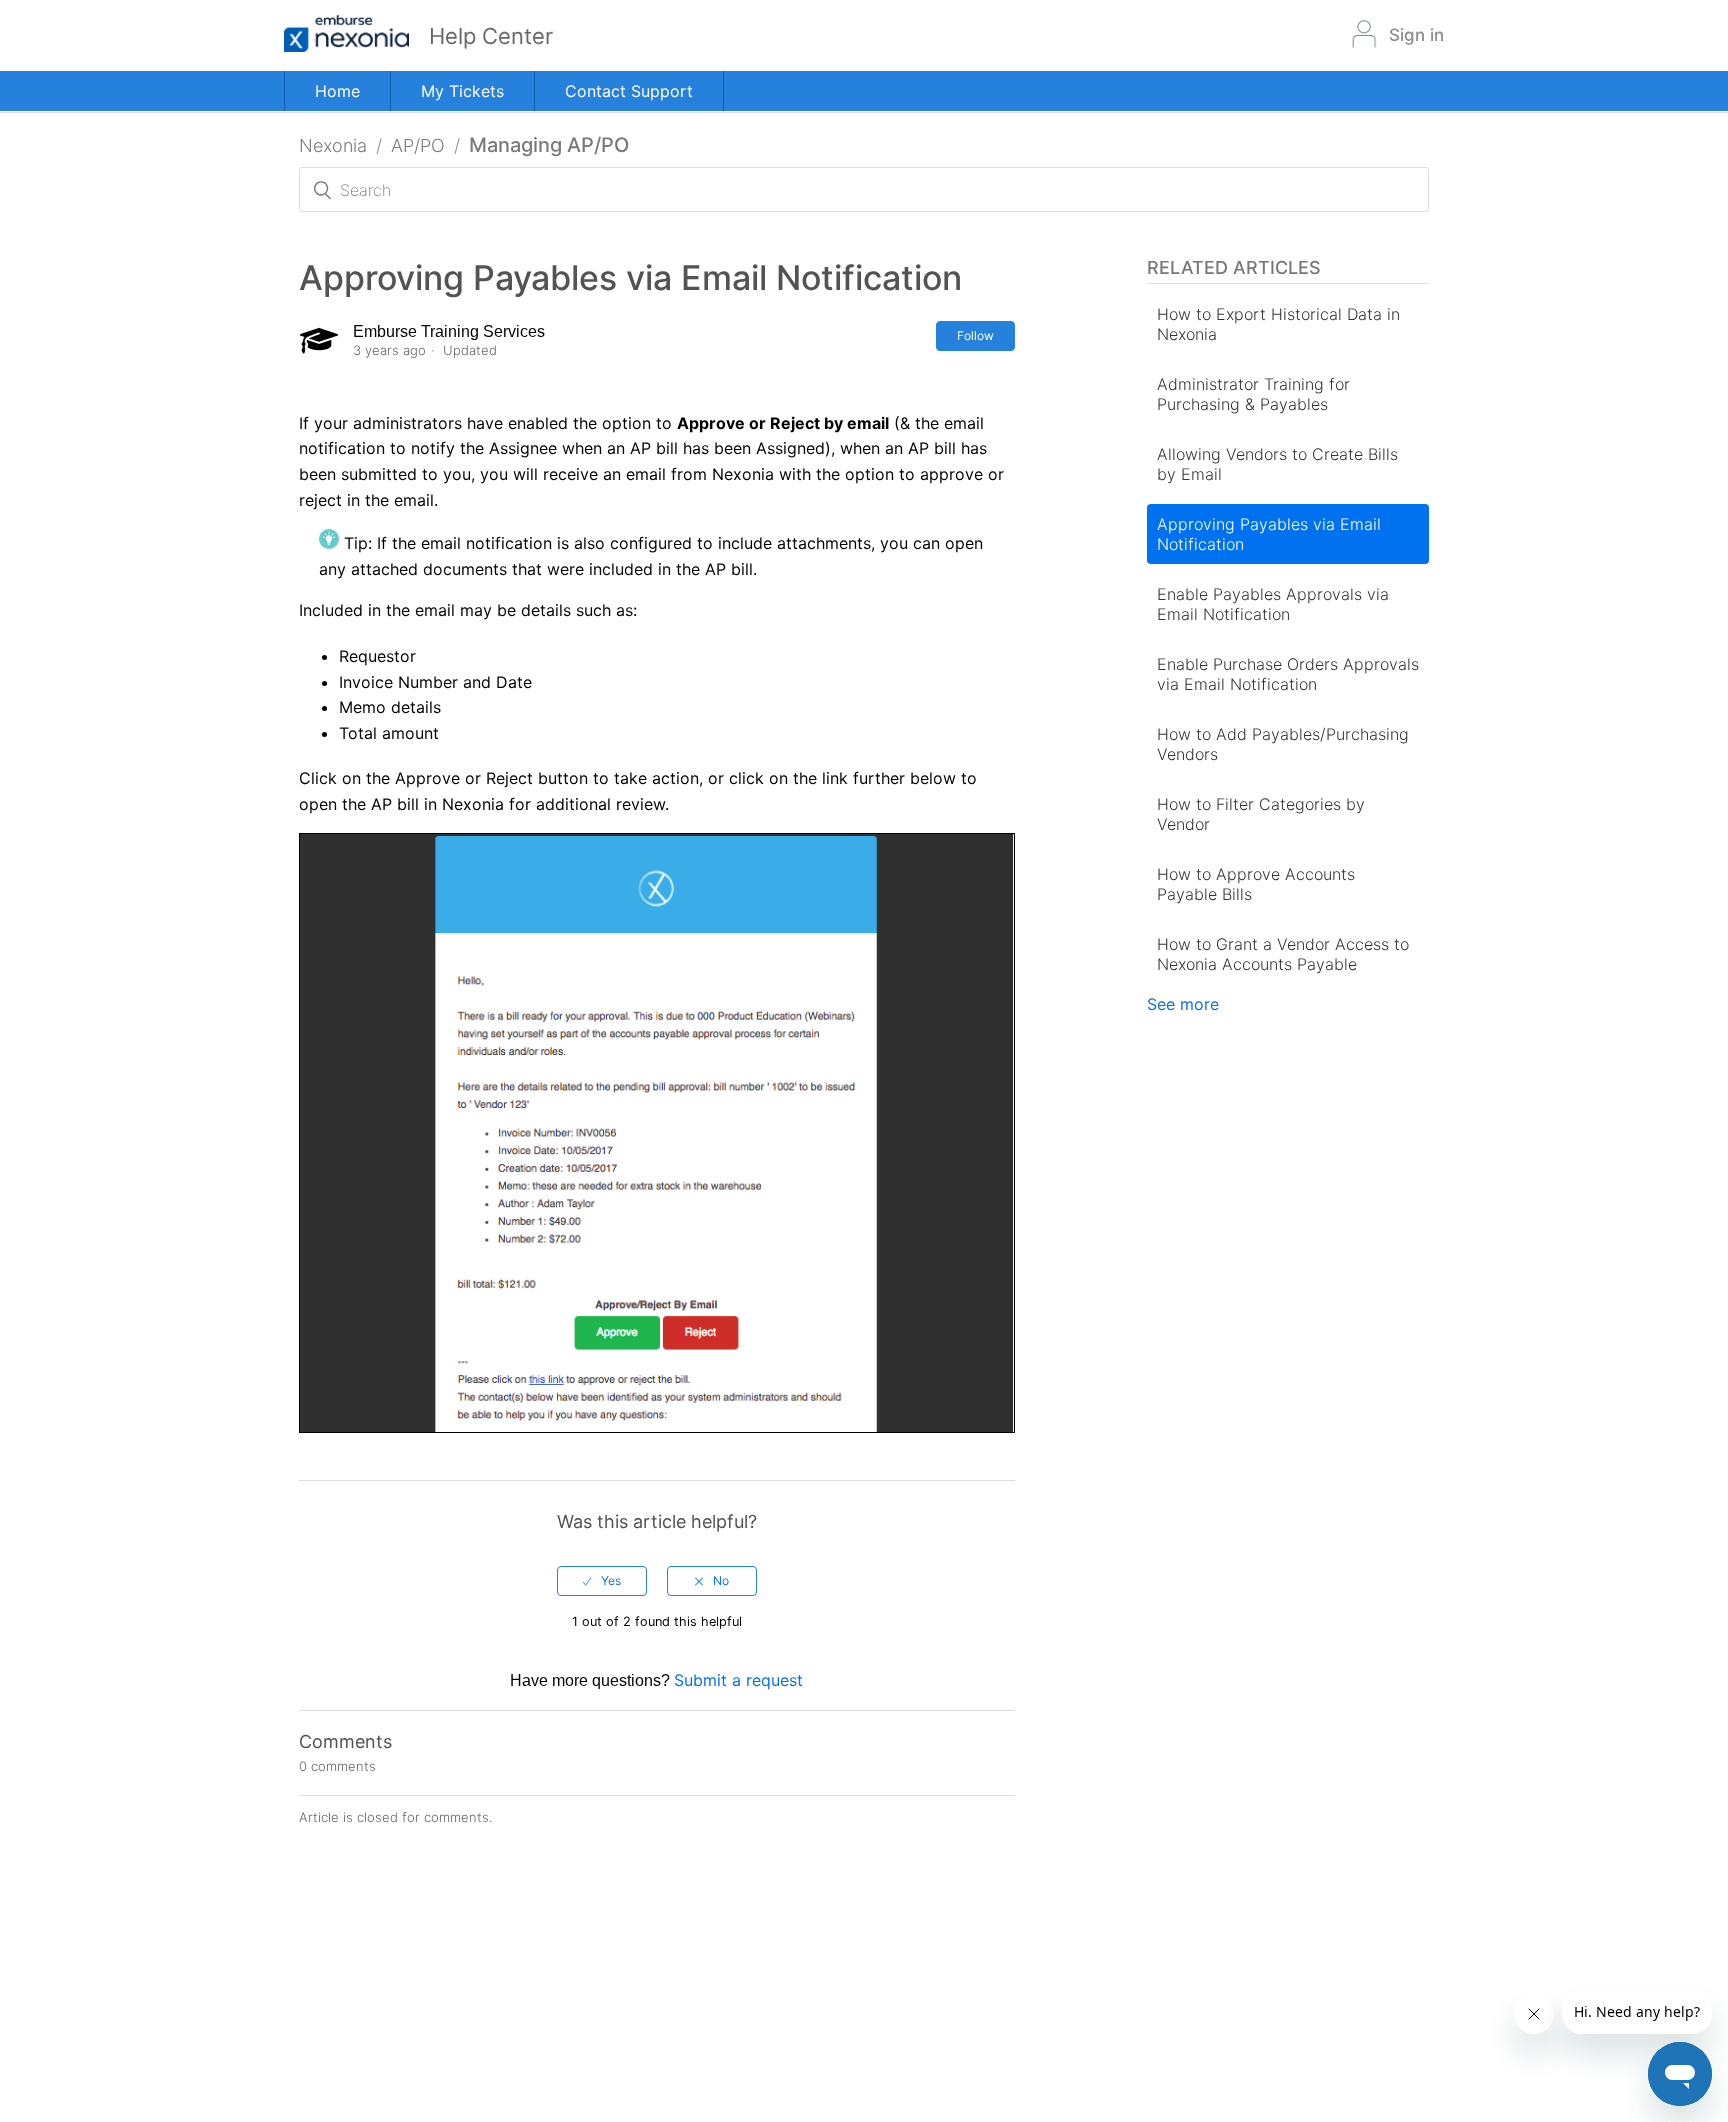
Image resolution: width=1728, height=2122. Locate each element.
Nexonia (333, 145)
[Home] (356, 35)
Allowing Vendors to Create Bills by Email (1277, 464)
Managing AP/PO (549, 145)
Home (337, 91)
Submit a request (738, 1680)
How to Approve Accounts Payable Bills (1256, 884)
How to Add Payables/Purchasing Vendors (1283, 744)
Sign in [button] (1416, 35)
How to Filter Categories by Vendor (1261, 814)
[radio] (602, 1581)
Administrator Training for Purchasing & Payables (1253, 394)
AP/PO (418, 145)
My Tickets (462, 91)
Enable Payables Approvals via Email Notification (1273, 604)
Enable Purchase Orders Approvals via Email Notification (1288, 674)
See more (1183, 1004)
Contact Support (629, 91)
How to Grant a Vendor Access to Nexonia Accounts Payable (1283, 954)
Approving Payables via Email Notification (1269, 534)
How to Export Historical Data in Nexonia (1278, 324)
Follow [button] (975, 335)
